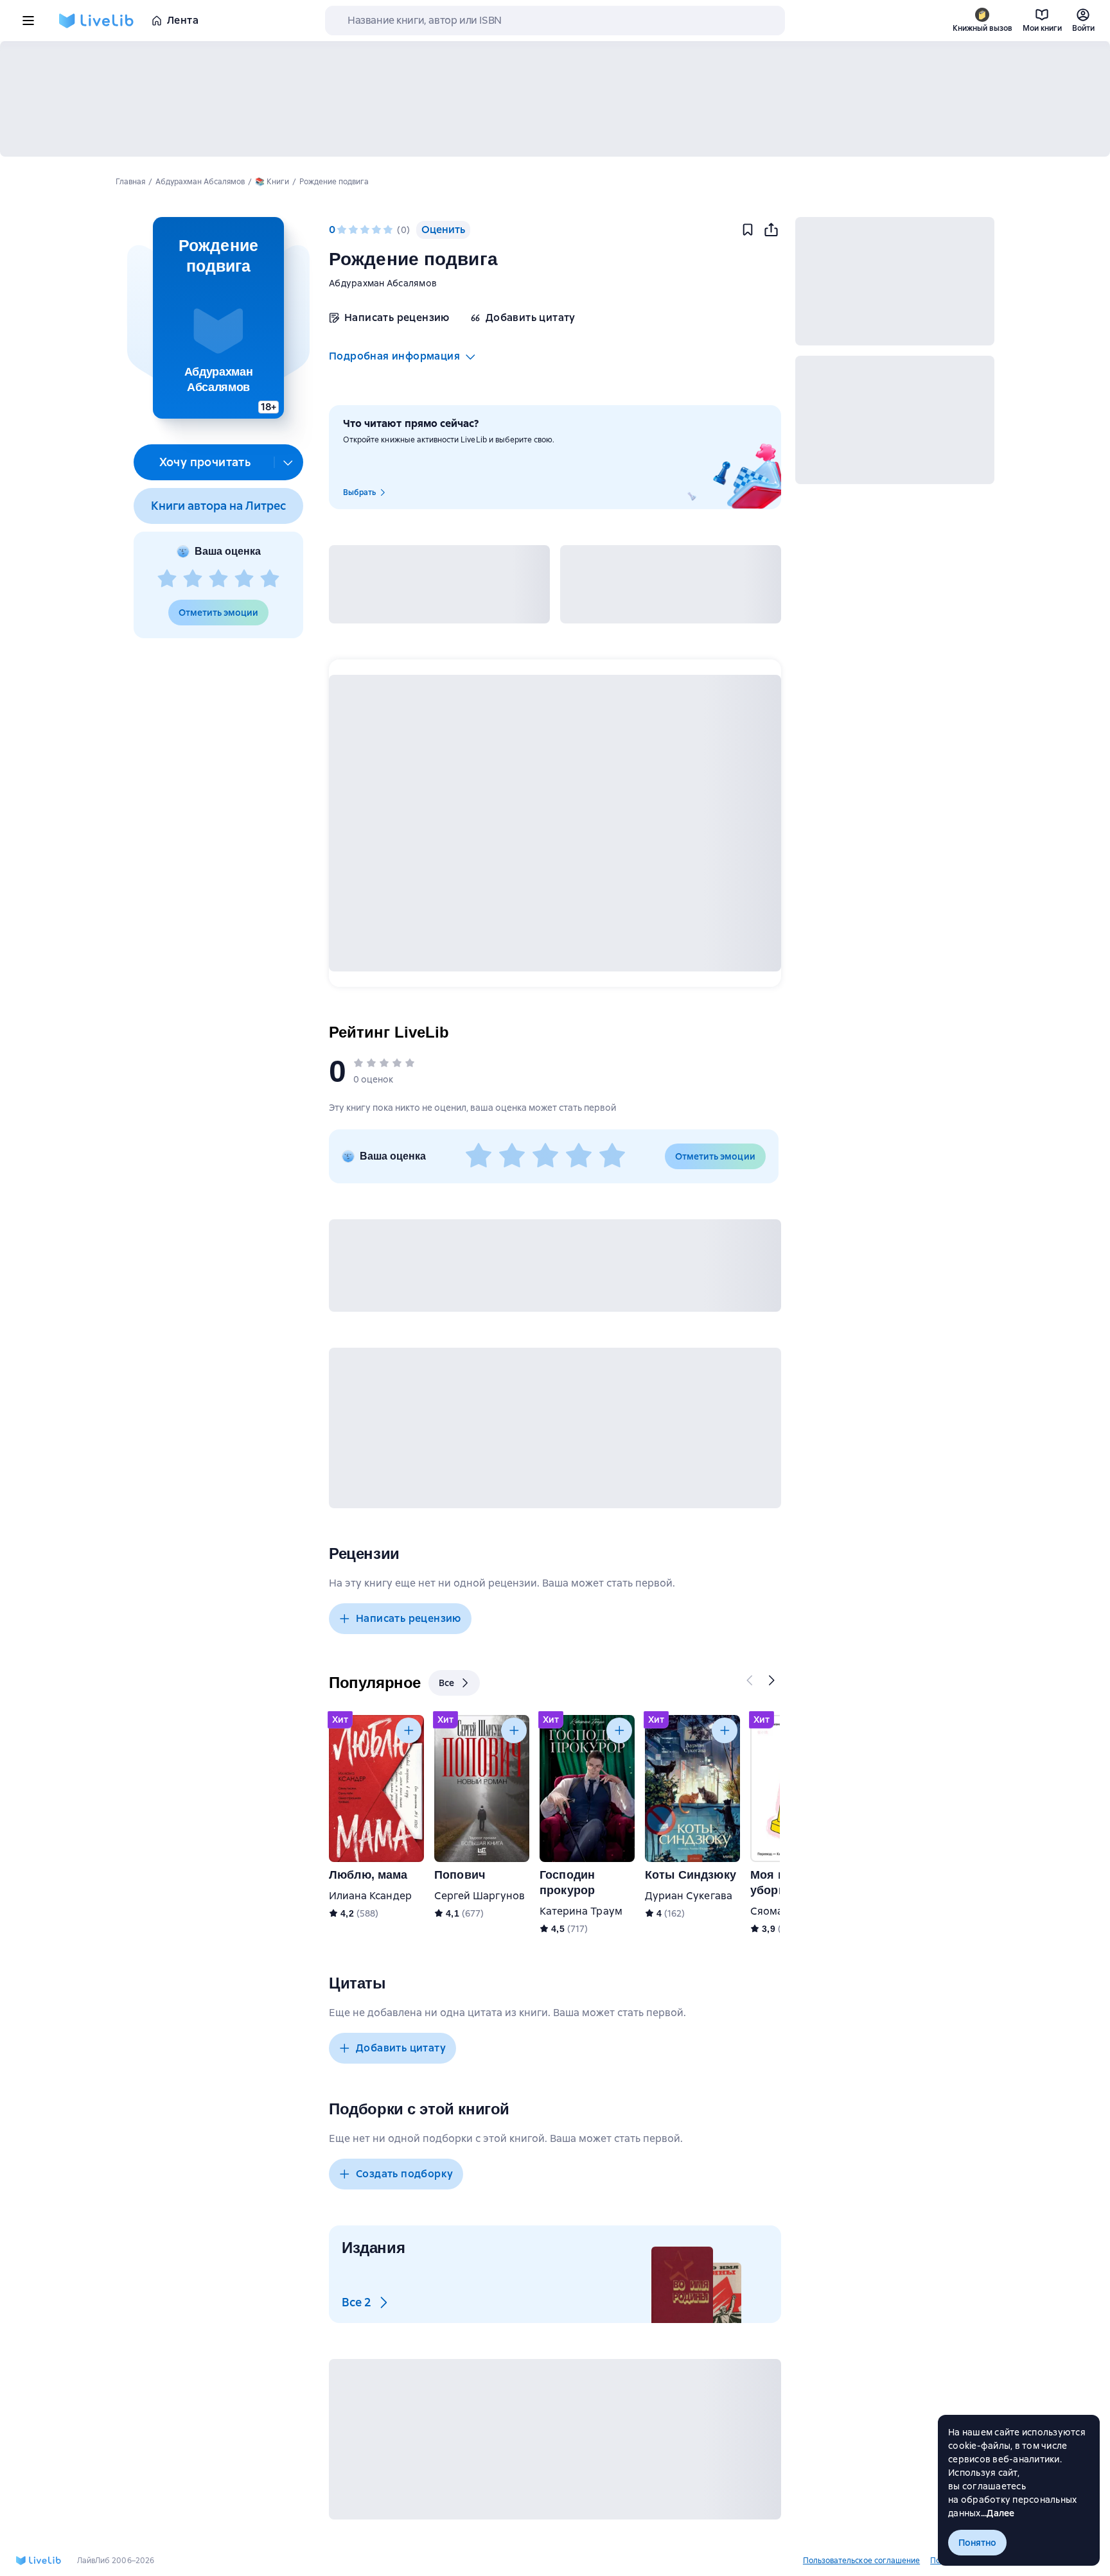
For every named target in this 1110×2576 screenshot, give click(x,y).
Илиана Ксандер (370, 1896)
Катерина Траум (581, 1911)
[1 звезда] (167, 579)
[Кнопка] (750, 1680)
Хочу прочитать (205, 462)
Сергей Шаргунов (480, 1896)
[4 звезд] (244, 579)
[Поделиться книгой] (771, 230)
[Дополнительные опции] (288, 462)
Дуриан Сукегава (689, 1896)
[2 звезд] (193, 579)
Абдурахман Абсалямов (383, 283)
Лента (183, 20)
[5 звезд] (270, 579)
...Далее (998, 2513)
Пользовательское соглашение (861, 2561)
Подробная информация (394, 356)
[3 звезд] (218, 579)
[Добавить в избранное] (748, 230)
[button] (218, 318)
